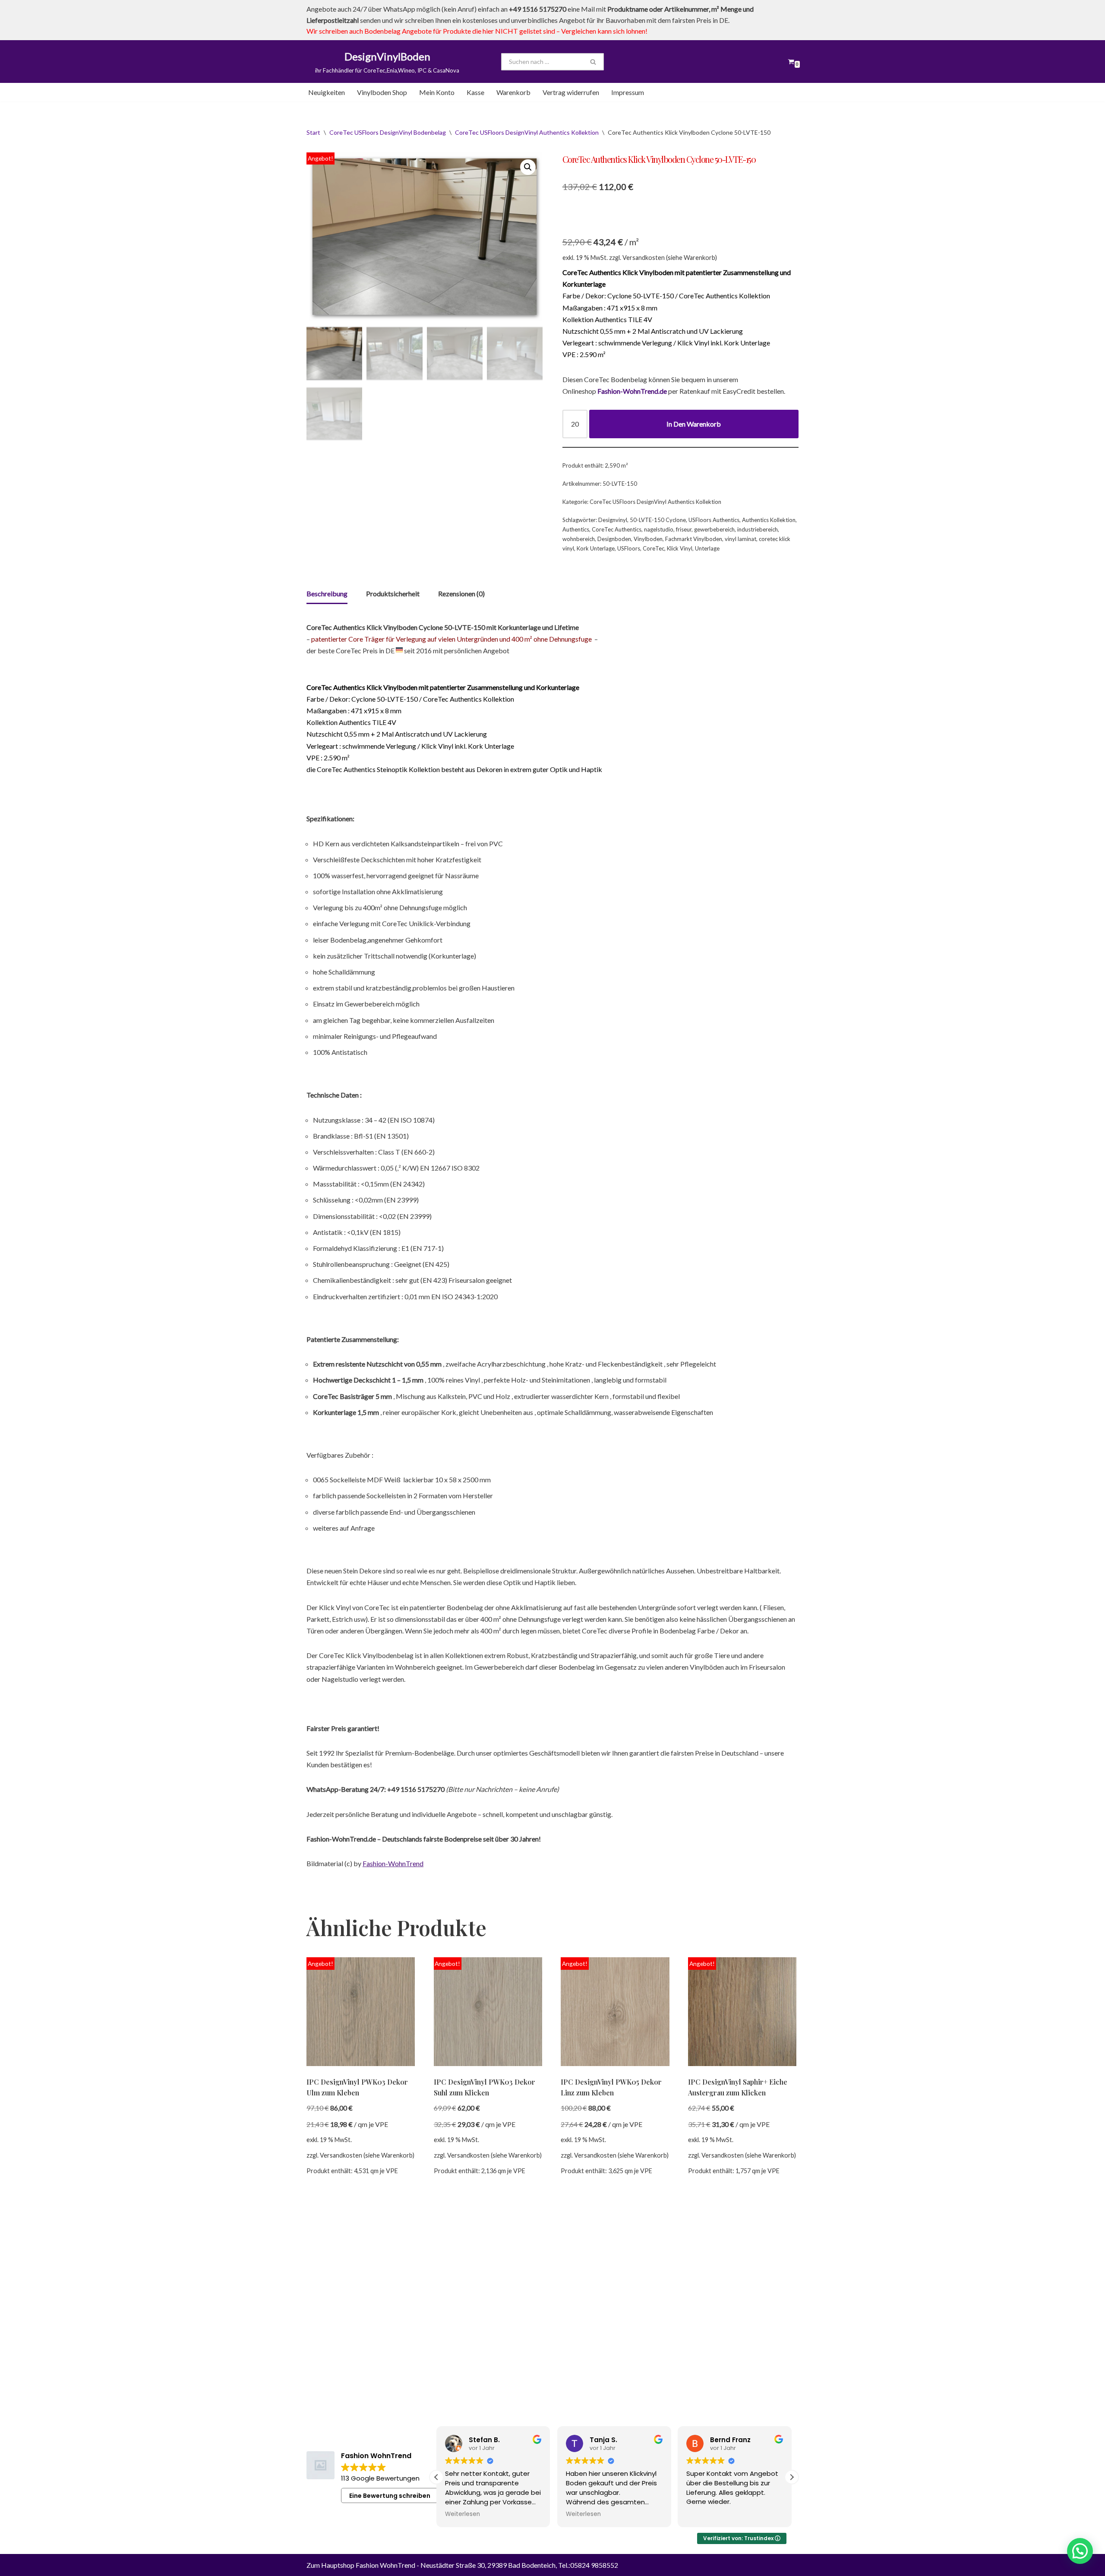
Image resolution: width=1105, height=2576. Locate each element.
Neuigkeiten (327, 92)
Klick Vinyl (680, 548)
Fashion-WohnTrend (393, 1863)
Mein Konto (437, 92)
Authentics (576, 529)
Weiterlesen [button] (463, 2514)
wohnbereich (579, 539)
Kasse (475, 92)
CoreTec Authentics (617, 529)
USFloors (629, 548)
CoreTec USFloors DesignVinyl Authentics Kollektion (527, 132)
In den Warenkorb (694, 424)
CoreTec (654, 548)
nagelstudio (659, 529)
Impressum (628, 92)
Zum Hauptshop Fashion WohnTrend (361, 2565)
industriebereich (758, 529)
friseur (684, 529)
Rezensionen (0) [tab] (461, 593)
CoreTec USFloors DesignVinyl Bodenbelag (388, 132)
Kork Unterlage (596, 548)
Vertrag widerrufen (571, 92)
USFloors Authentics (714, 520)
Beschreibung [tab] (327, 593)
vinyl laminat (740, 539)
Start (313, 132)
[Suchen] (594, 62)
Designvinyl (613, 520)
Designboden (614, 539)
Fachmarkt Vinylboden (694, 539)
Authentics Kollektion (769, 520)
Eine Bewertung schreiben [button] (390, 2496)
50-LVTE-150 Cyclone (658, 520)
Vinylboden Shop (382, 92)
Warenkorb (513, 92)
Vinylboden (648, 539)
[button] (528, 167)
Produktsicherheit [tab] (393, 593)
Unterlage (707, 548)
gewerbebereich (714, 529)
